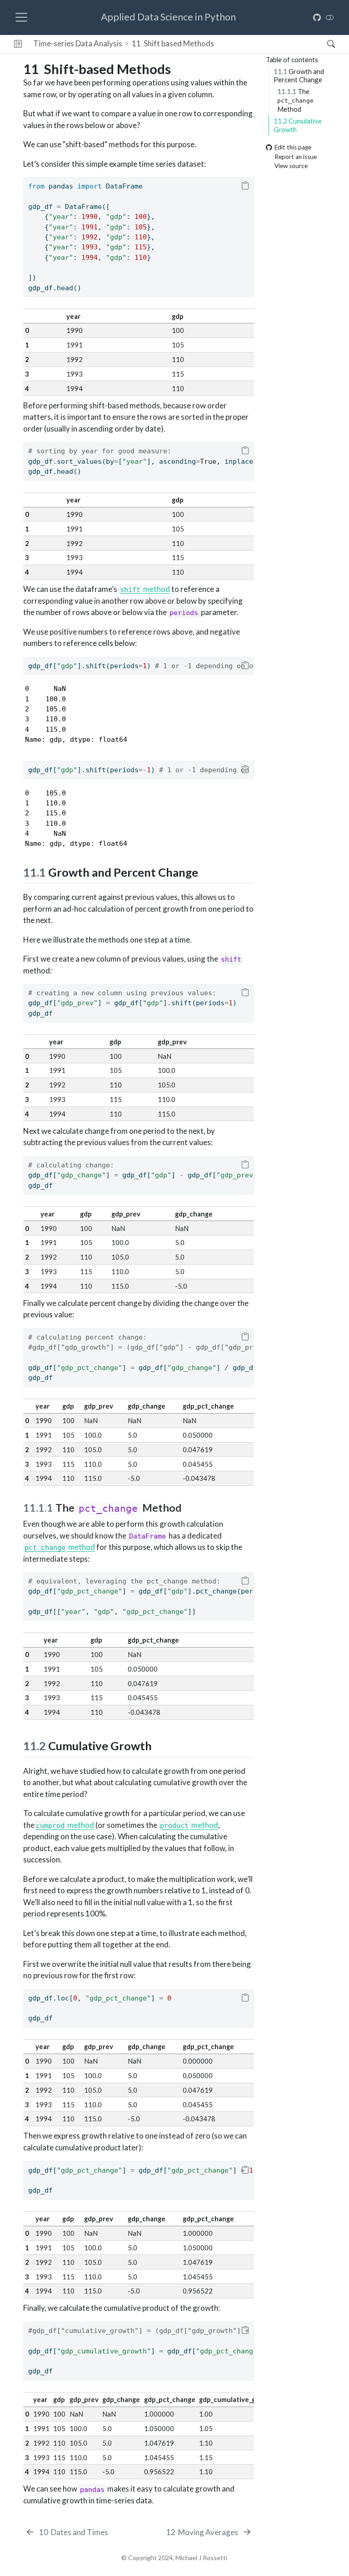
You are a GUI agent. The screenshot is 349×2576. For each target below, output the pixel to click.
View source (291, 166)
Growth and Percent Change (299, 76)
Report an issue (296, 157)
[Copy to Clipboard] (245, 186)
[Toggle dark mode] (330, 17)
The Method (295, 100)
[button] (18, 44)
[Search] (323, 44)
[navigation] (271, 44)
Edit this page (293, 148)
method (145, 589)
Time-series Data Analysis (78, 43)
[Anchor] (206, 872)
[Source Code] (317, 17)
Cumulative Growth (298, 125)
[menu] (21, 17)
